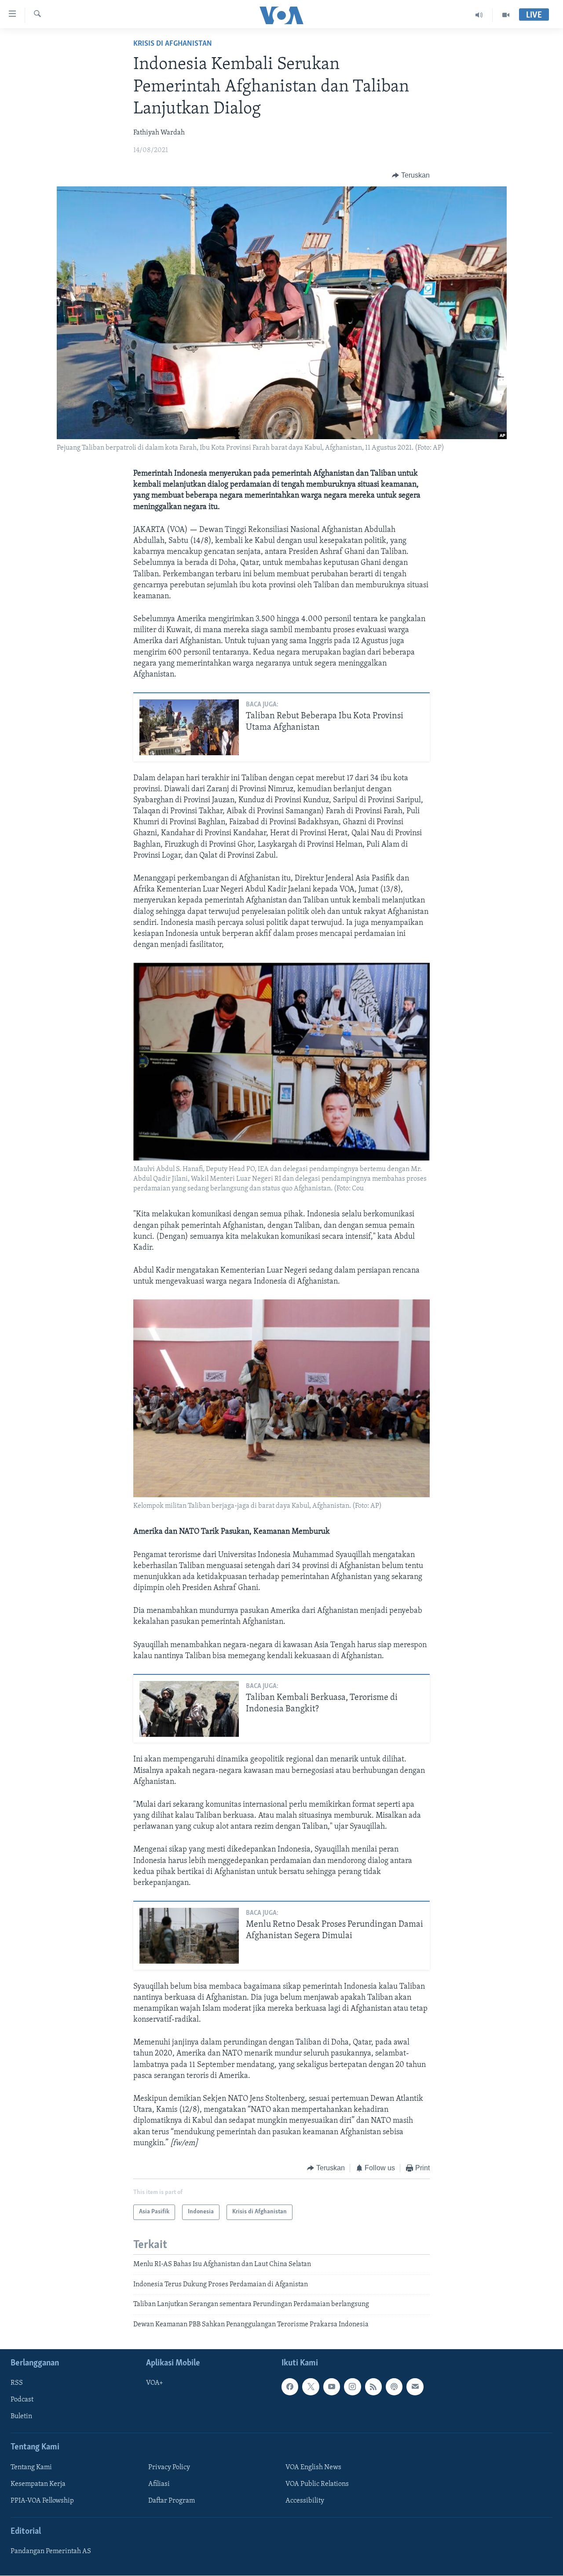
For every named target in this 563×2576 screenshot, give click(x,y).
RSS (17, 2383)
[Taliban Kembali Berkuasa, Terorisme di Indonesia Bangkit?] (189, 1709)
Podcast (22, 2400)
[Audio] (479, 15)
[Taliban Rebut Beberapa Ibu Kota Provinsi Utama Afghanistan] (189, 727)
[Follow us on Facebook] (290, 2387)
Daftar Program (172, 2501)
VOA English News (313, 2467)
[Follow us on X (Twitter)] (311, 2387)
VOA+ (155, 2383)
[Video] (506, 15)
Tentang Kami (31, 2467)
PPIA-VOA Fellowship (42, 2501)
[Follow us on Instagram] (352, 2387)
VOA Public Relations (317, 2484)
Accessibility (305, 2501)
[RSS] (373, 2387)
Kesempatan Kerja (38, 2484)
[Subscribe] (415, 2387)
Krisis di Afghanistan (173, 44)
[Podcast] (394, 2387)
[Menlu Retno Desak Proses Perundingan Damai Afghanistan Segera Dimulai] (189, 1936)
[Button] (411, 175)
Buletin (21, 2416)
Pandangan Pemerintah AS (51, 2551)
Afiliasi (159, 2484)
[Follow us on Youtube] (332, 2387)
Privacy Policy (169, 2467)
